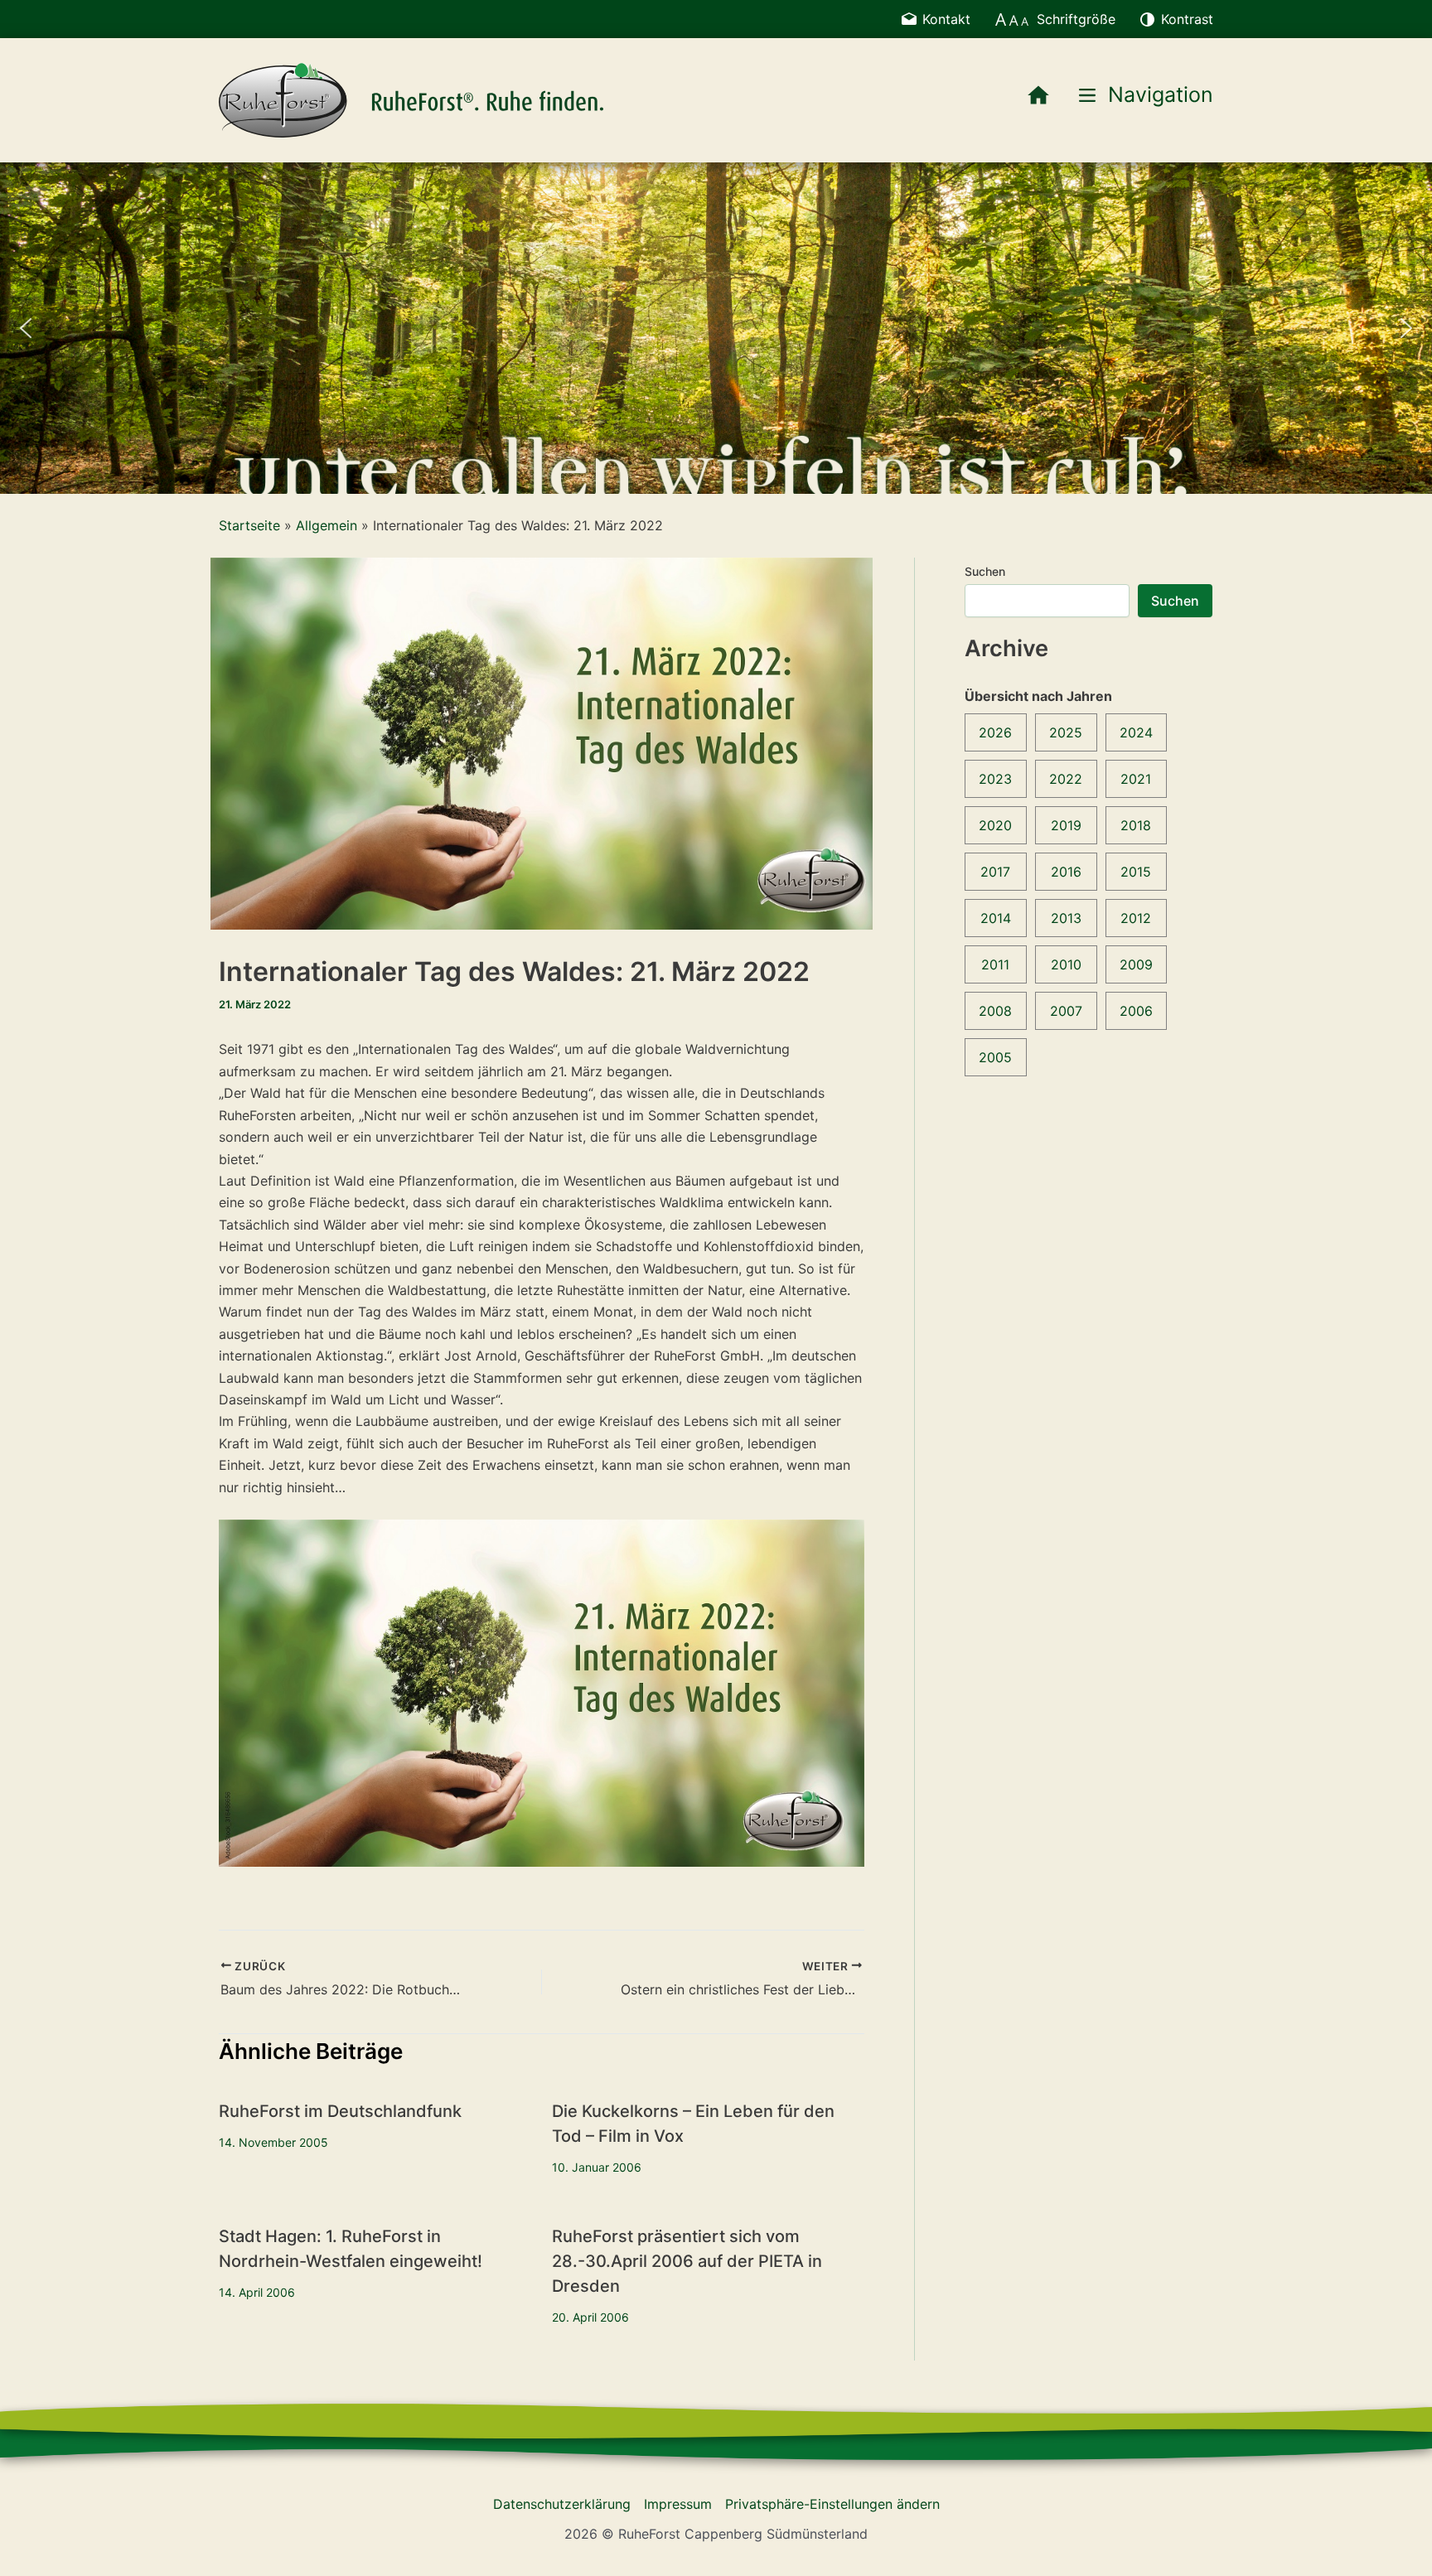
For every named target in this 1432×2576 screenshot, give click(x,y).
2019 (1066, 825)
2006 (1136, 1011)
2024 (1136, 732)
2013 (1066, 918)
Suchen (985, 571)
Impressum (678, 2504)
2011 (995, 964)
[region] (716, 328)
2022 (1066, 779)
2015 (1136, 872)
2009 (1136, 964)
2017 (995, 872)
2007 (1066, 1011)
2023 (995, 779)
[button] (26, 328)
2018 (1136, 825)
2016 (1066, 872)
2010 (1066, 964)
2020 (995, 825)
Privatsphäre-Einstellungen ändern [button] (832, 2504)
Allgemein (327, 525)
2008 (995, 1011)
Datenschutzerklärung (562, 2504)
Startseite (249, 525)
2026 (995, 732)
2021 (1136, 779)
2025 (1066, 732)
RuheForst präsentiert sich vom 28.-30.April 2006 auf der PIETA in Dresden (687, 2261)
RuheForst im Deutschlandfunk (340, 2111)
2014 (996, 918)
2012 (1136, 918)
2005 (995, 1057)
